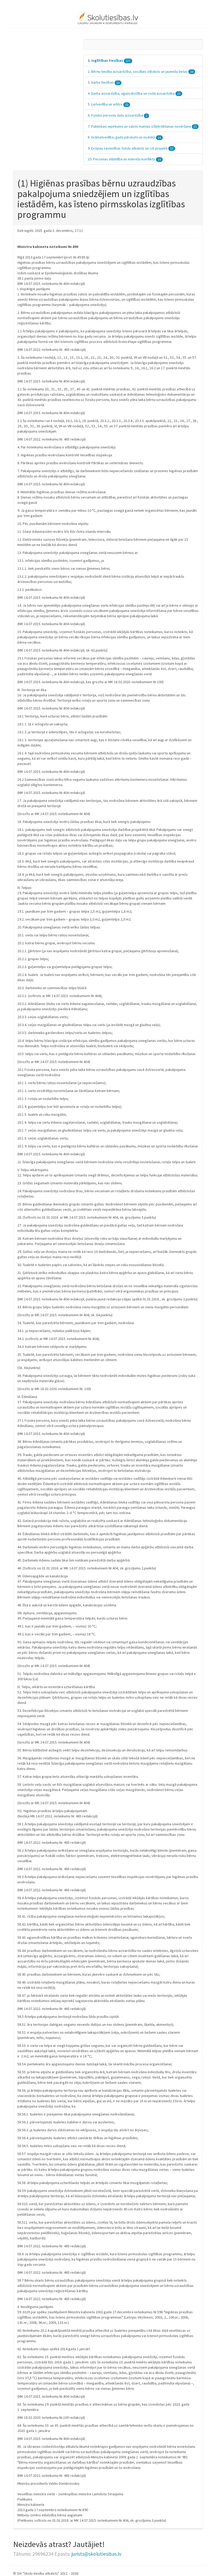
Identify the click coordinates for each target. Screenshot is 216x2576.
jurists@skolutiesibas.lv (96, 2554)
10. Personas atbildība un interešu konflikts (124, 159)
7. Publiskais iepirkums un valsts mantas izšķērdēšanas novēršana (142, 126)
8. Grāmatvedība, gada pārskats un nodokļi (124, 137)
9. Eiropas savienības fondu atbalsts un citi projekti (131, 148)
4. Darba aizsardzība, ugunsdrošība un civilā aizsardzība (134, 93)
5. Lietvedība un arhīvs (108, 104)
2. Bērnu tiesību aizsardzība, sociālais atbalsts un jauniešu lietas (141, 71)
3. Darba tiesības (104, 82)
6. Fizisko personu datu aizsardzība (117, 115)
